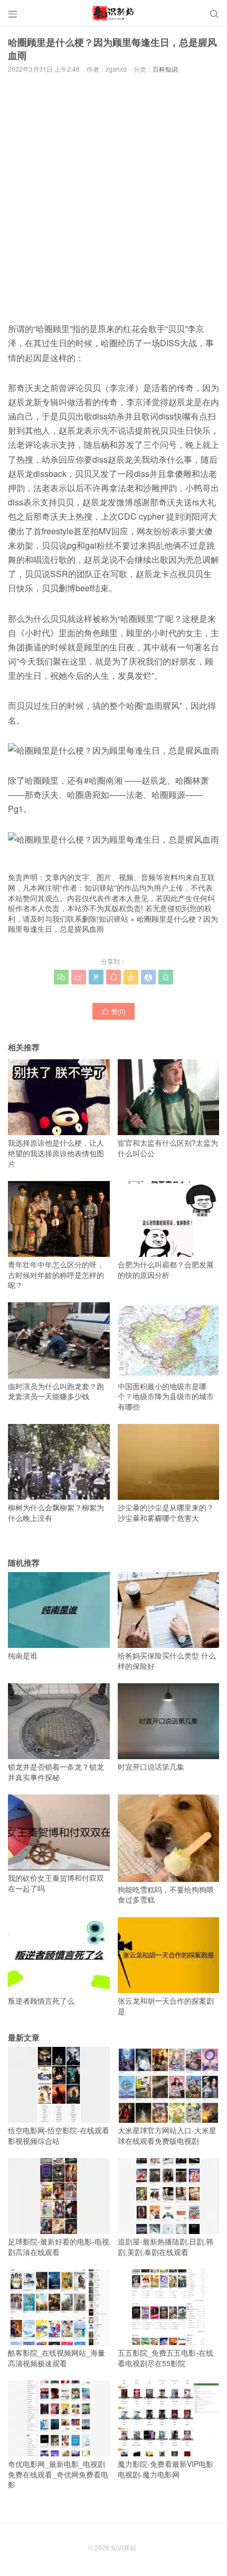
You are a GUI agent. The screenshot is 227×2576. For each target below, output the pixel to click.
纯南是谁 (23, 1655)
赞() (113, 1011)
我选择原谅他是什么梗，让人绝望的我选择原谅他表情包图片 (56, 1153)
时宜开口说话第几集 (151, 1767)
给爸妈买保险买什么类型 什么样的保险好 (167, 1661)
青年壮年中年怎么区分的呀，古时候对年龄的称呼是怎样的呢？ (56, 1275)
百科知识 (165, 69)
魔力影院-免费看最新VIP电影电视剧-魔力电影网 (165, 2469)
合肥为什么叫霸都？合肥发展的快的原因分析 (166, 1270)
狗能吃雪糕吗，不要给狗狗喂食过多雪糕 (166, 1894)
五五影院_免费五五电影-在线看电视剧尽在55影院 (165, 2358)
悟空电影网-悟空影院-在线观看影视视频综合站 (59, 2135)
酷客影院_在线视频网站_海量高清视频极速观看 (56, 2358)
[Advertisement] (113, 197)
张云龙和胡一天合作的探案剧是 (166, 2006)
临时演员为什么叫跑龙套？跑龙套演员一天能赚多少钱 (56, 1391)
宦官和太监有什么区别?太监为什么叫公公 (168, 1148)
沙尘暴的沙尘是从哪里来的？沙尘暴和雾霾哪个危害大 (166, 1513)
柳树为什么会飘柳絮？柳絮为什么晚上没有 (56, 1513)
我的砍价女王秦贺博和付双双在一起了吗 (56, 1883)
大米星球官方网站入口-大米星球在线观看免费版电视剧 (167, 2135)
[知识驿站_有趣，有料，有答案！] (113, 13)
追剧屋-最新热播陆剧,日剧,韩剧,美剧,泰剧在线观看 (165, 2247)
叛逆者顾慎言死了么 (41, 2001)
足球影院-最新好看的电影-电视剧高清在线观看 (59, 2247)
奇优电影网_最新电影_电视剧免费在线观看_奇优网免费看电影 (58, 2474)
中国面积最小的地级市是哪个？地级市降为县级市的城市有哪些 (166, 1396)
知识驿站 (113, 919)
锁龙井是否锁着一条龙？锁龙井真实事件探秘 (56, 1772)
